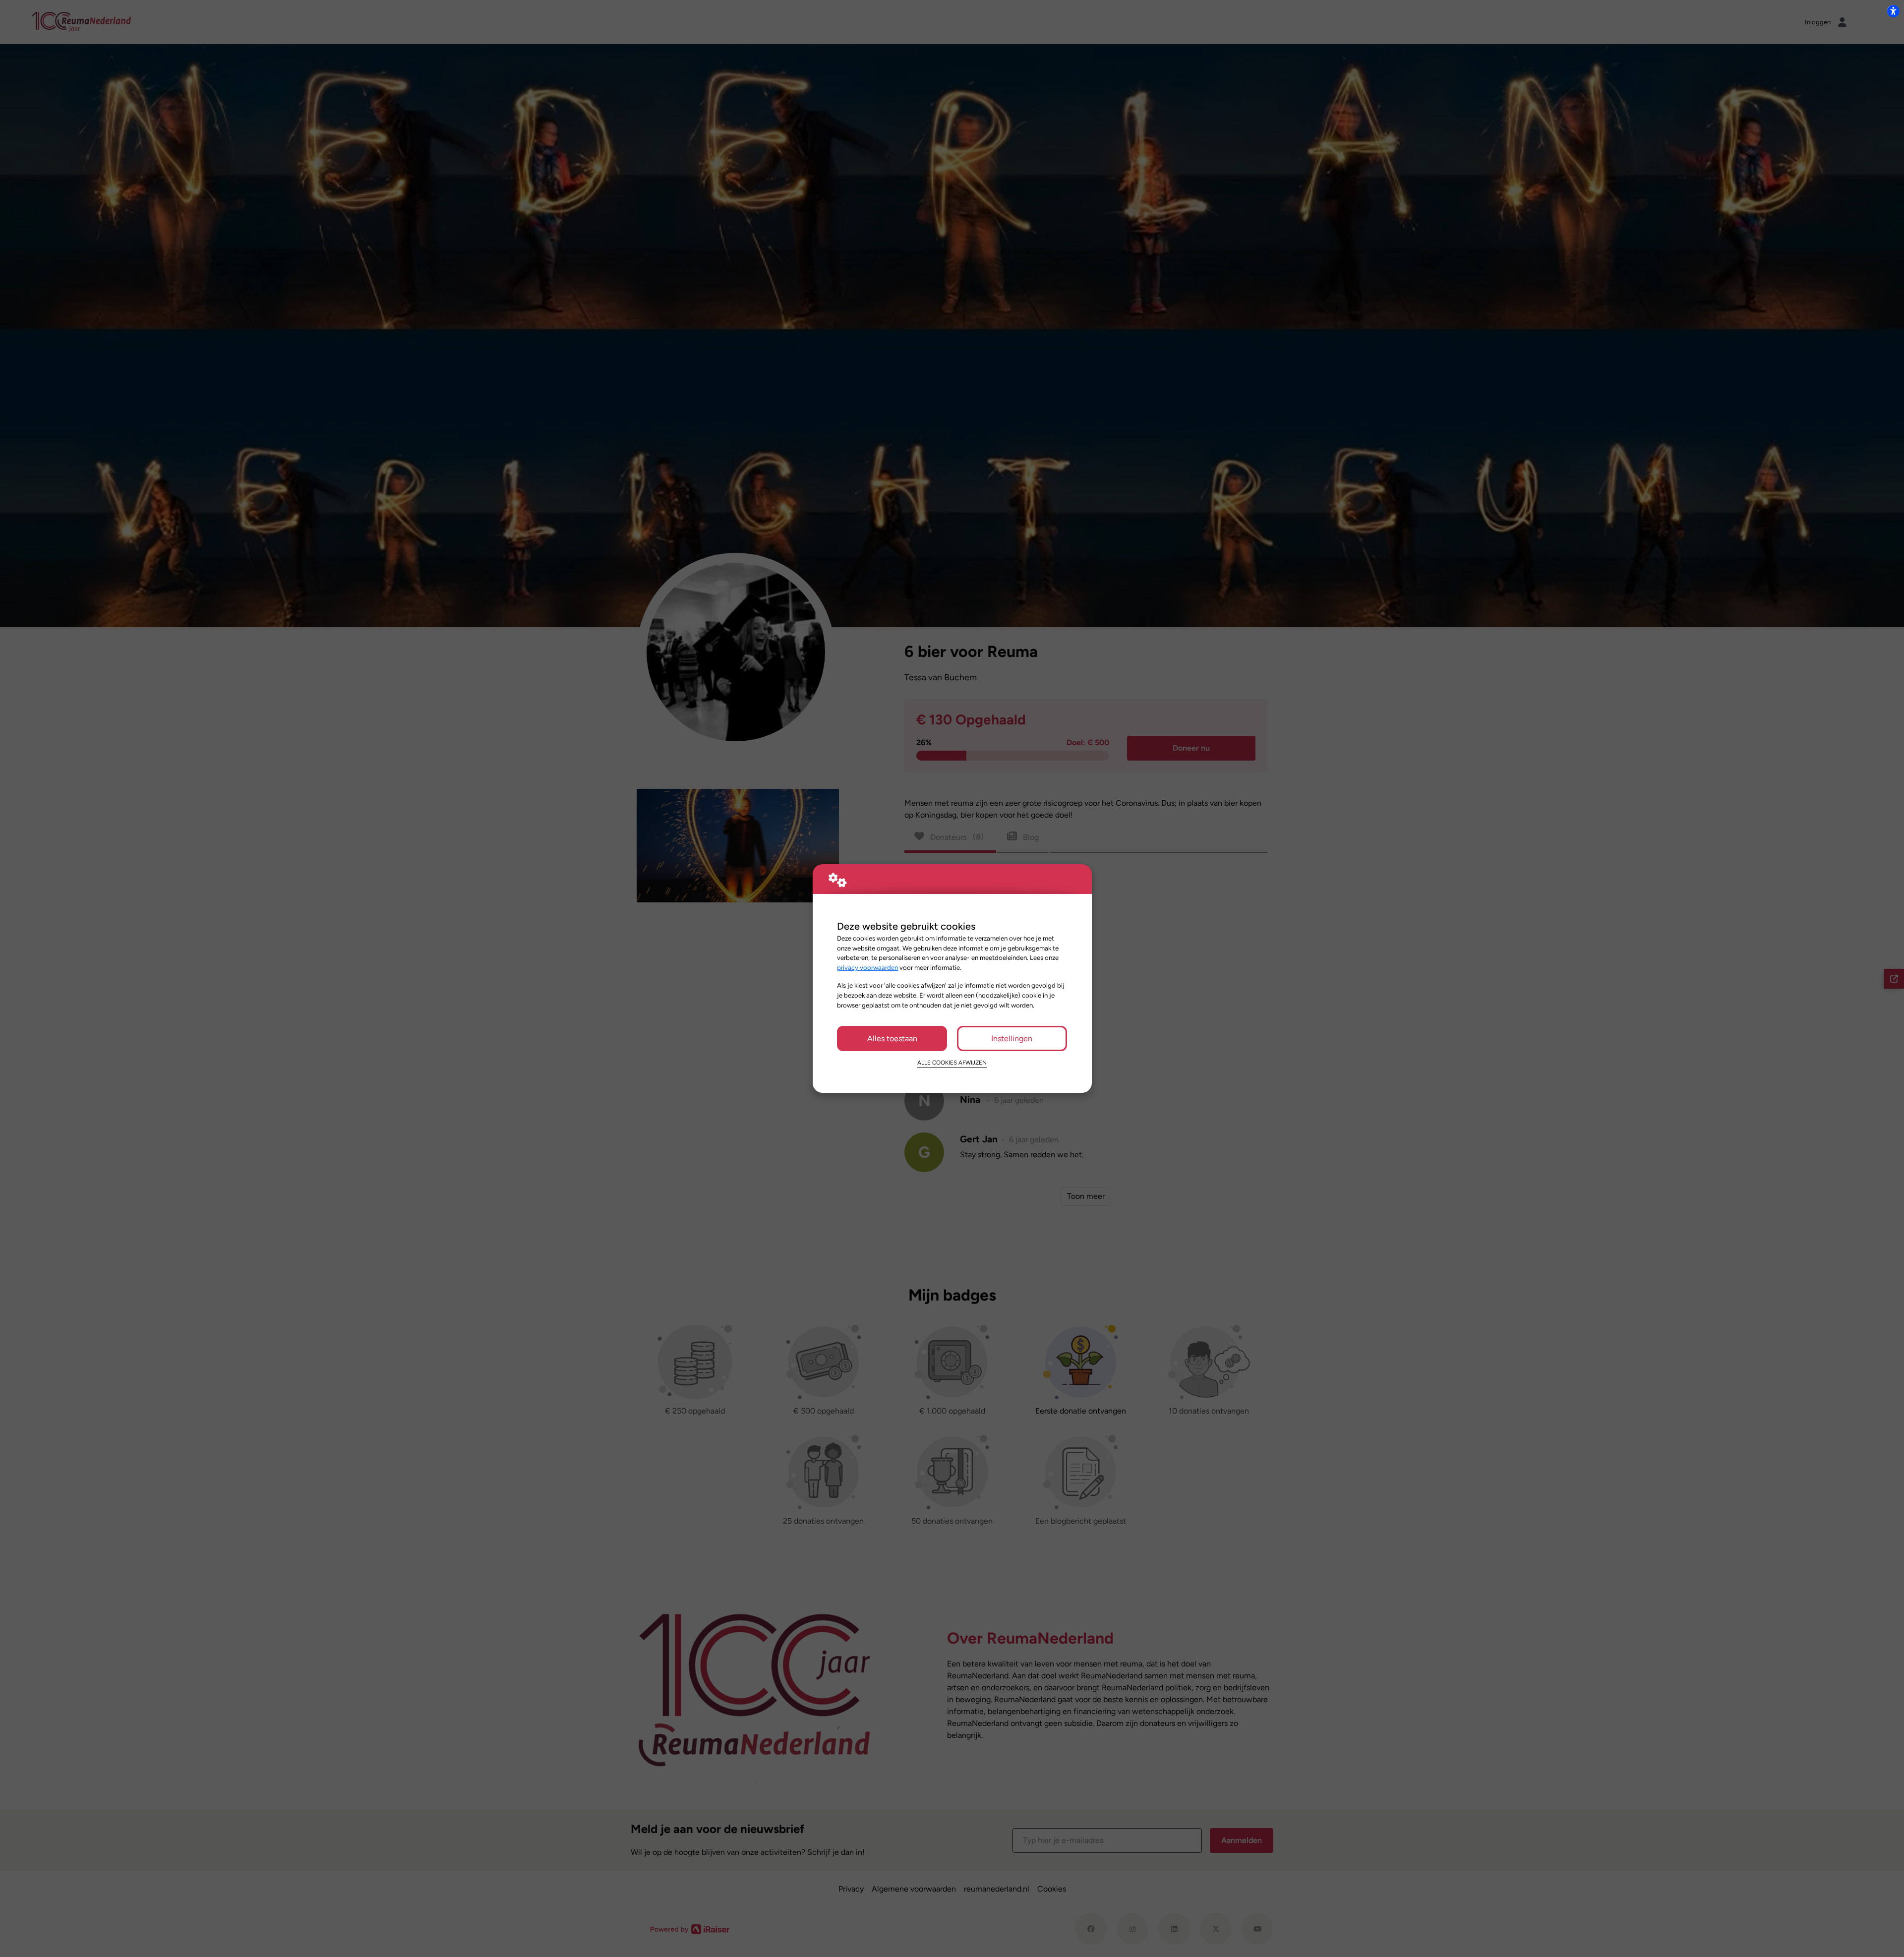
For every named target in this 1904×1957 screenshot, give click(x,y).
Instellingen (1012, 1038)
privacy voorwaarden (867, 967)
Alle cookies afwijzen (952, 1063)
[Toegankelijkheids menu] (1893, 11)
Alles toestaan (892, 1038)
